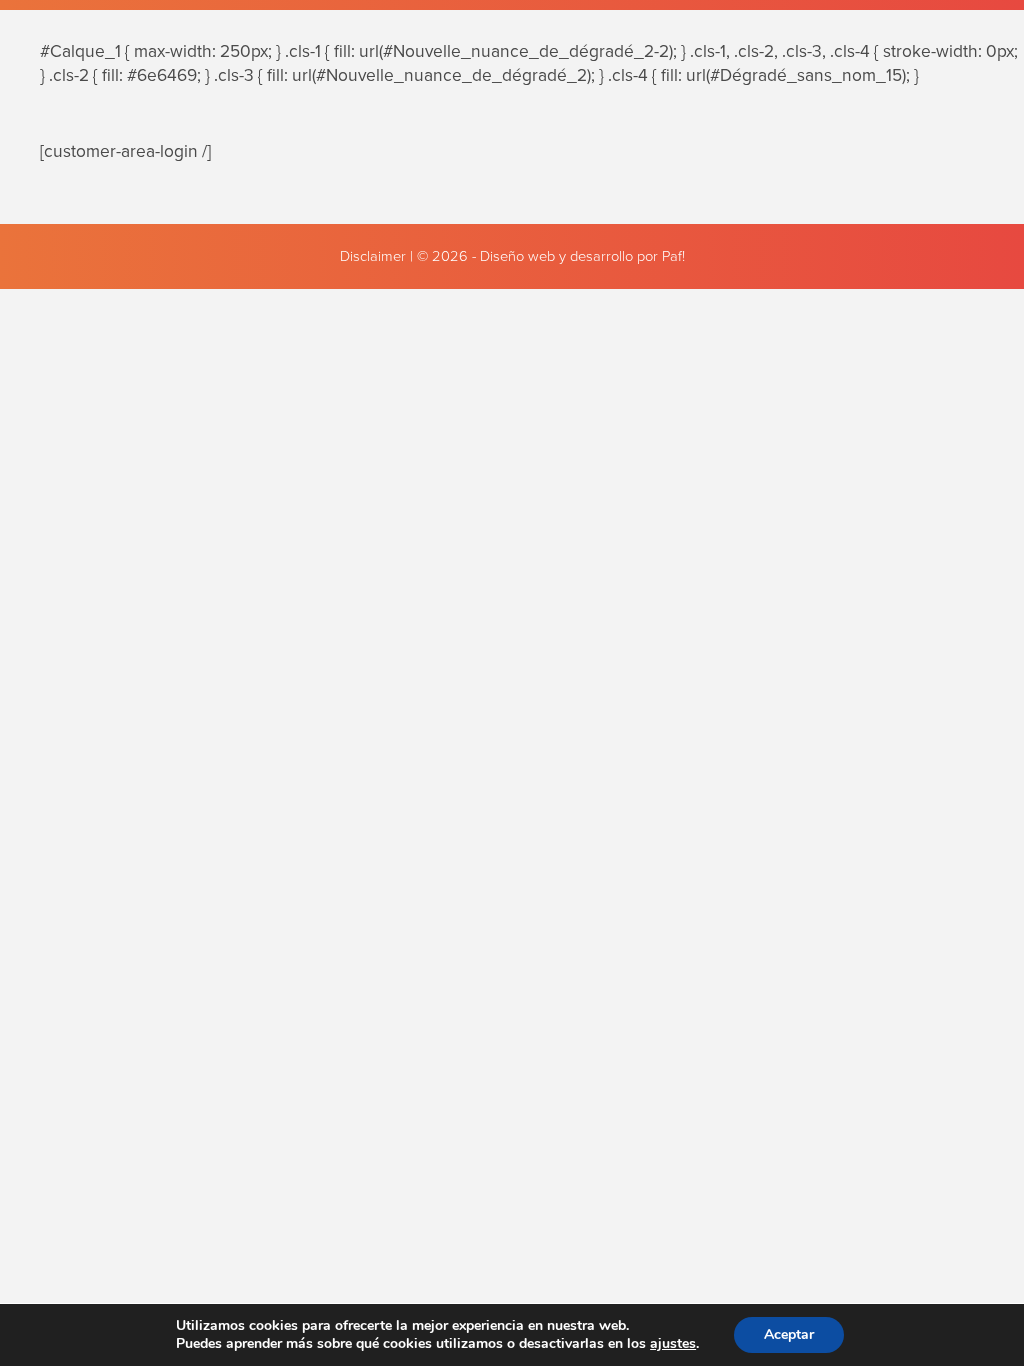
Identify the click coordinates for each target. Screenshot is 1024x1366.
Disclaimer (373, 256)
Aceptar (789, 1334)
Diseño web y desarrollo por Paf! (582, 256)
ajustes (673, 1344)
